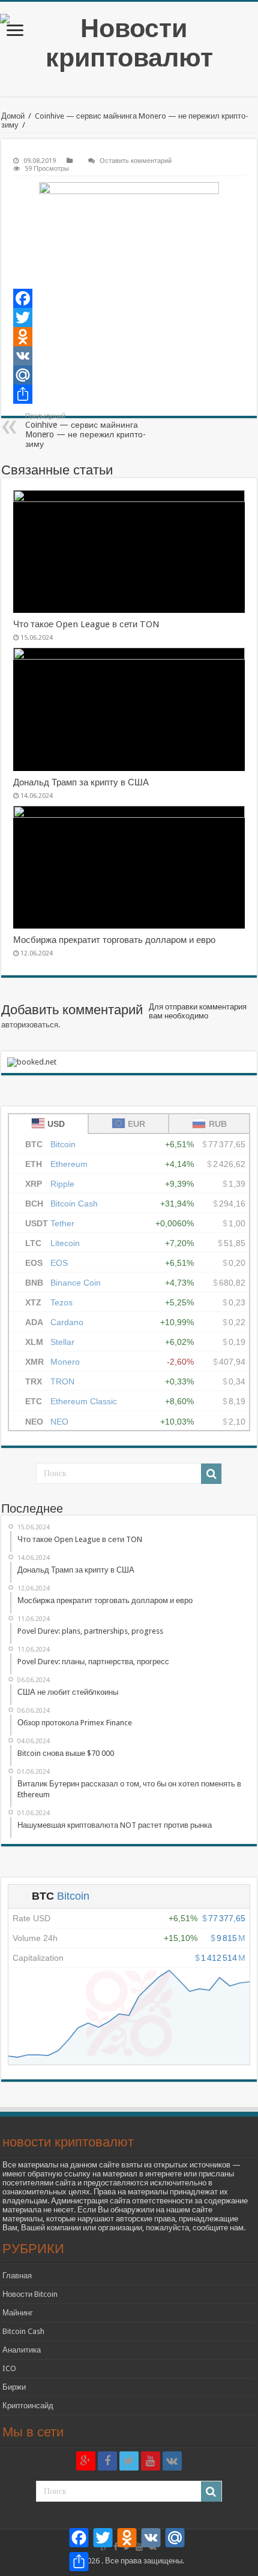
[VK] (129, 356)
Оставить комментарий (136, 161)
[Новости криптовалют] (129, 43)
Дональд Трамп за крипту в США (81, 782)
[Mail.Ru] (129, 375)
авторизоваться (30, 1025)
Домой (13, 116)
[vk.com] (172, 2461)
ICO (9, 2368)
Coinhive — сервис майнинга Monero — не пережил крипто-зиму (85, 430)
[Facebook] (129, 298)
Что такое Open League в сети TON (86, 624)
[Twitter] (129, 318)
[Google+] (86, 2461)
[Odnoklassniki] (129, 337)
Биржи (14, 2387)
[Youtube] (151, 2461)
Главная (17, 2276)
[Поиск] (211, 1474)
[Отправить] (129, 394)
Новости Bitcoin (30, 2294)
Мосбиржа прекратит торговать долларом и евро (114, 940)
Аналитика (22, 2350)
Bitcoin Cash (23, 2331)
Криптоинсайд (28, 2406)
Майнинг (18, 2313)
